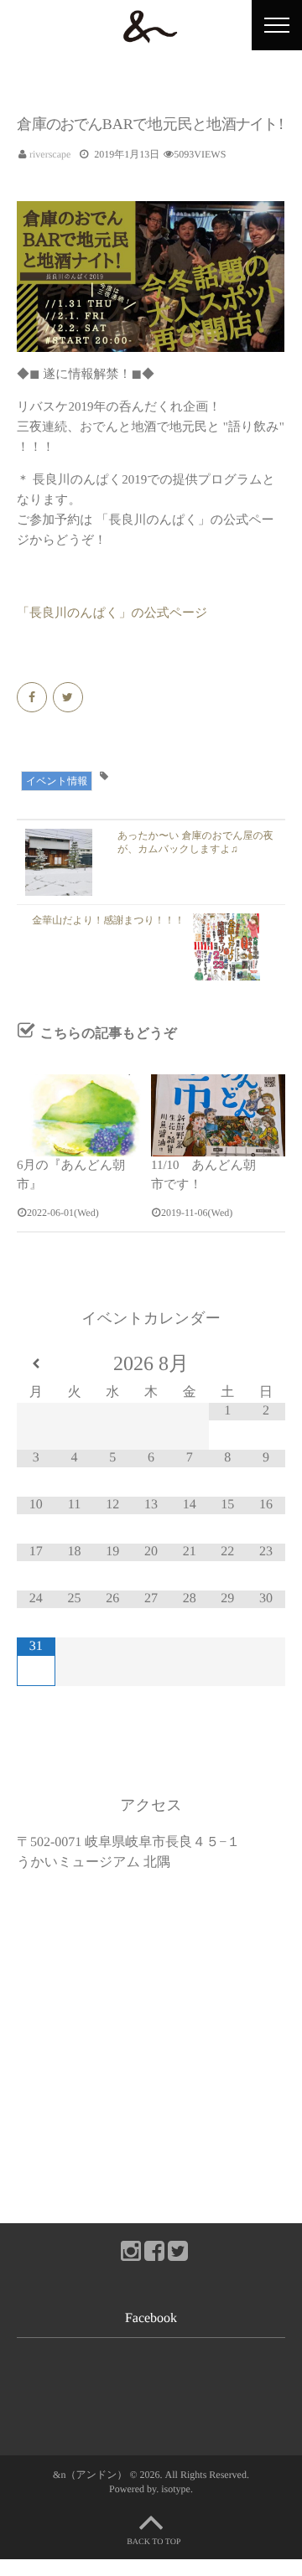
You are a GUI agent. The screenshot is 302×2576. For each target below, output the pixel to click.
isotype (176, 2489)
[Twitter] (69, 698)
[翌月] (266, 1364)
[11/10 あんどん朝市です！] (218, 1115)
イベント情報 (57, 781)
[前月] (36, 1364)
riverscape (50, 154)
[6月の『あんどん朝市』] (84, 1115)
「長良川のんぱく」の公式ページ (112, 613)
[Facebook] (33, 698)
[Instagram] (128, 2248)
